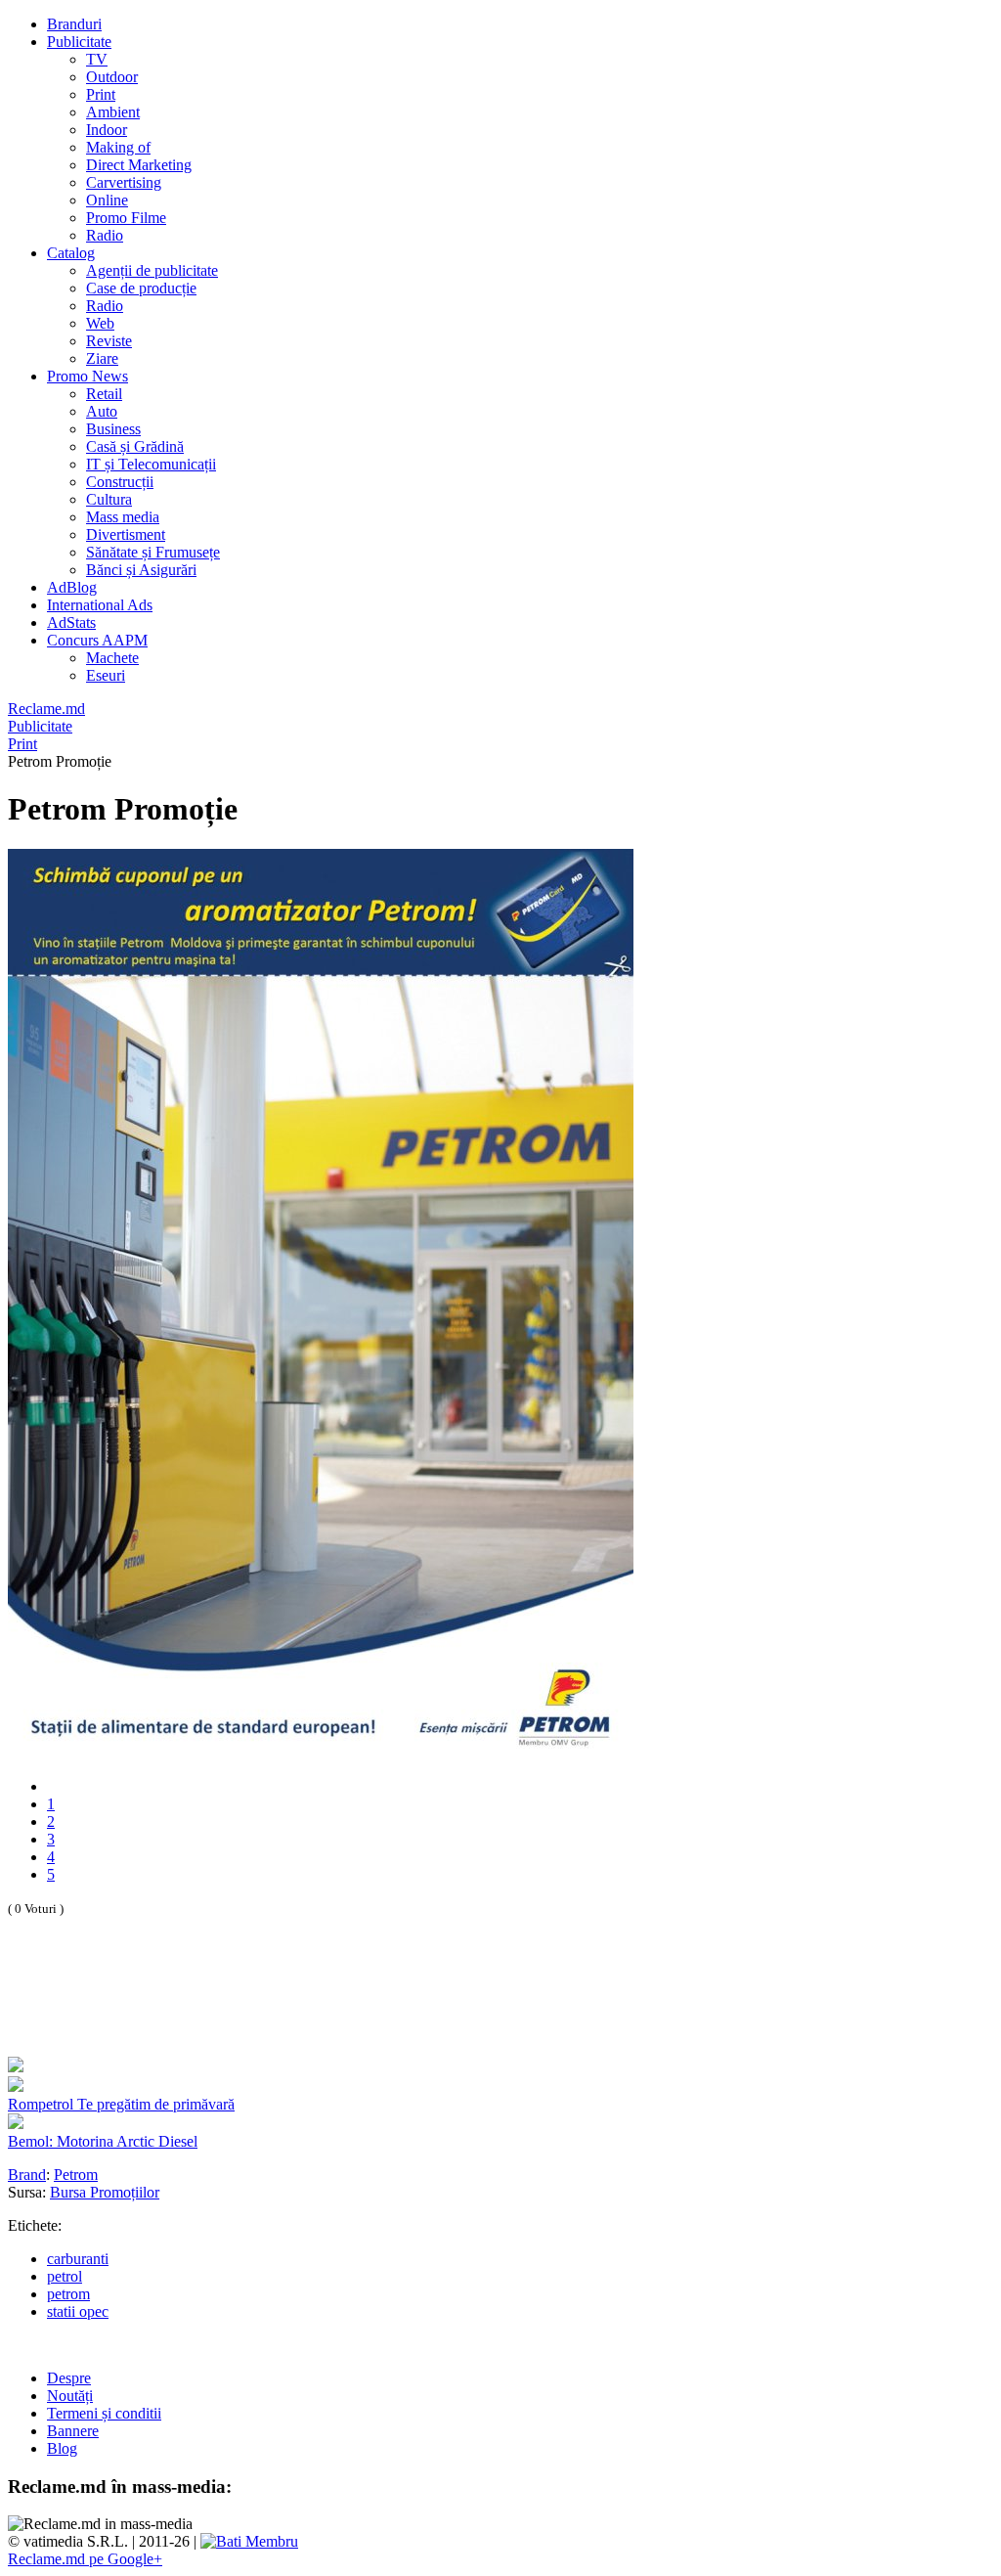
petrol (65, 2276)
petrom (68, 2294)
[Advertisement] (237, 2008)
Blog (62, 2448)
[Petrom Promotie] (321, 1753)
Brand (27, 2175)
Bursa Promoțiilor (105, 2192)
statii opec (78, 2311)
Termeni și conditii (104, 2413)
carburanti (78, 2259)
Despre (69, 2378)
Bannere (73, 2431)
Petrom (76, 2175)
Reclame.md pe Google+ (85, 2559)
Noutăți (70, 2396)
